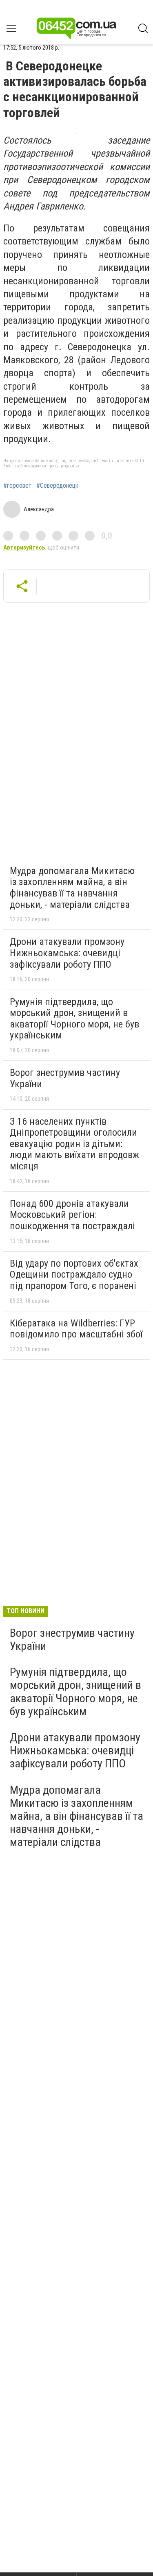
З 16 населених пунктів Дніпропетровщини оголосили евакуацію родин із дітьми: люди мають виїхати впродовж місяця (74, 1144)
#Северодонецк (57, 486)
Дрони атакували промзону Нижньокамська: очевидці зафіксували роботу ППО (67, 953)
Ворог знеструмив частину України (65, 1078)
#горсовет (17, 486)
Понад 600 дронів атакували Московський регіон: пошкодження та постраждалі (72, 1215)
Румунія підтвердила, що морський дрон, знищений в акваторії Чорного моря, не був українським (74, 1019)
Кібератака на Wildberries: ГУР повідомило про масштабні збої (76, 1329)
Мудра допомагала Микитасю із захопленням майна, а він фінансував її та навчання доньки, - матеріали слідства (72, 888)
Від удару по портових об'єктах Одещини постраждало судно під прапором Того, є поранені (74, 1275)
